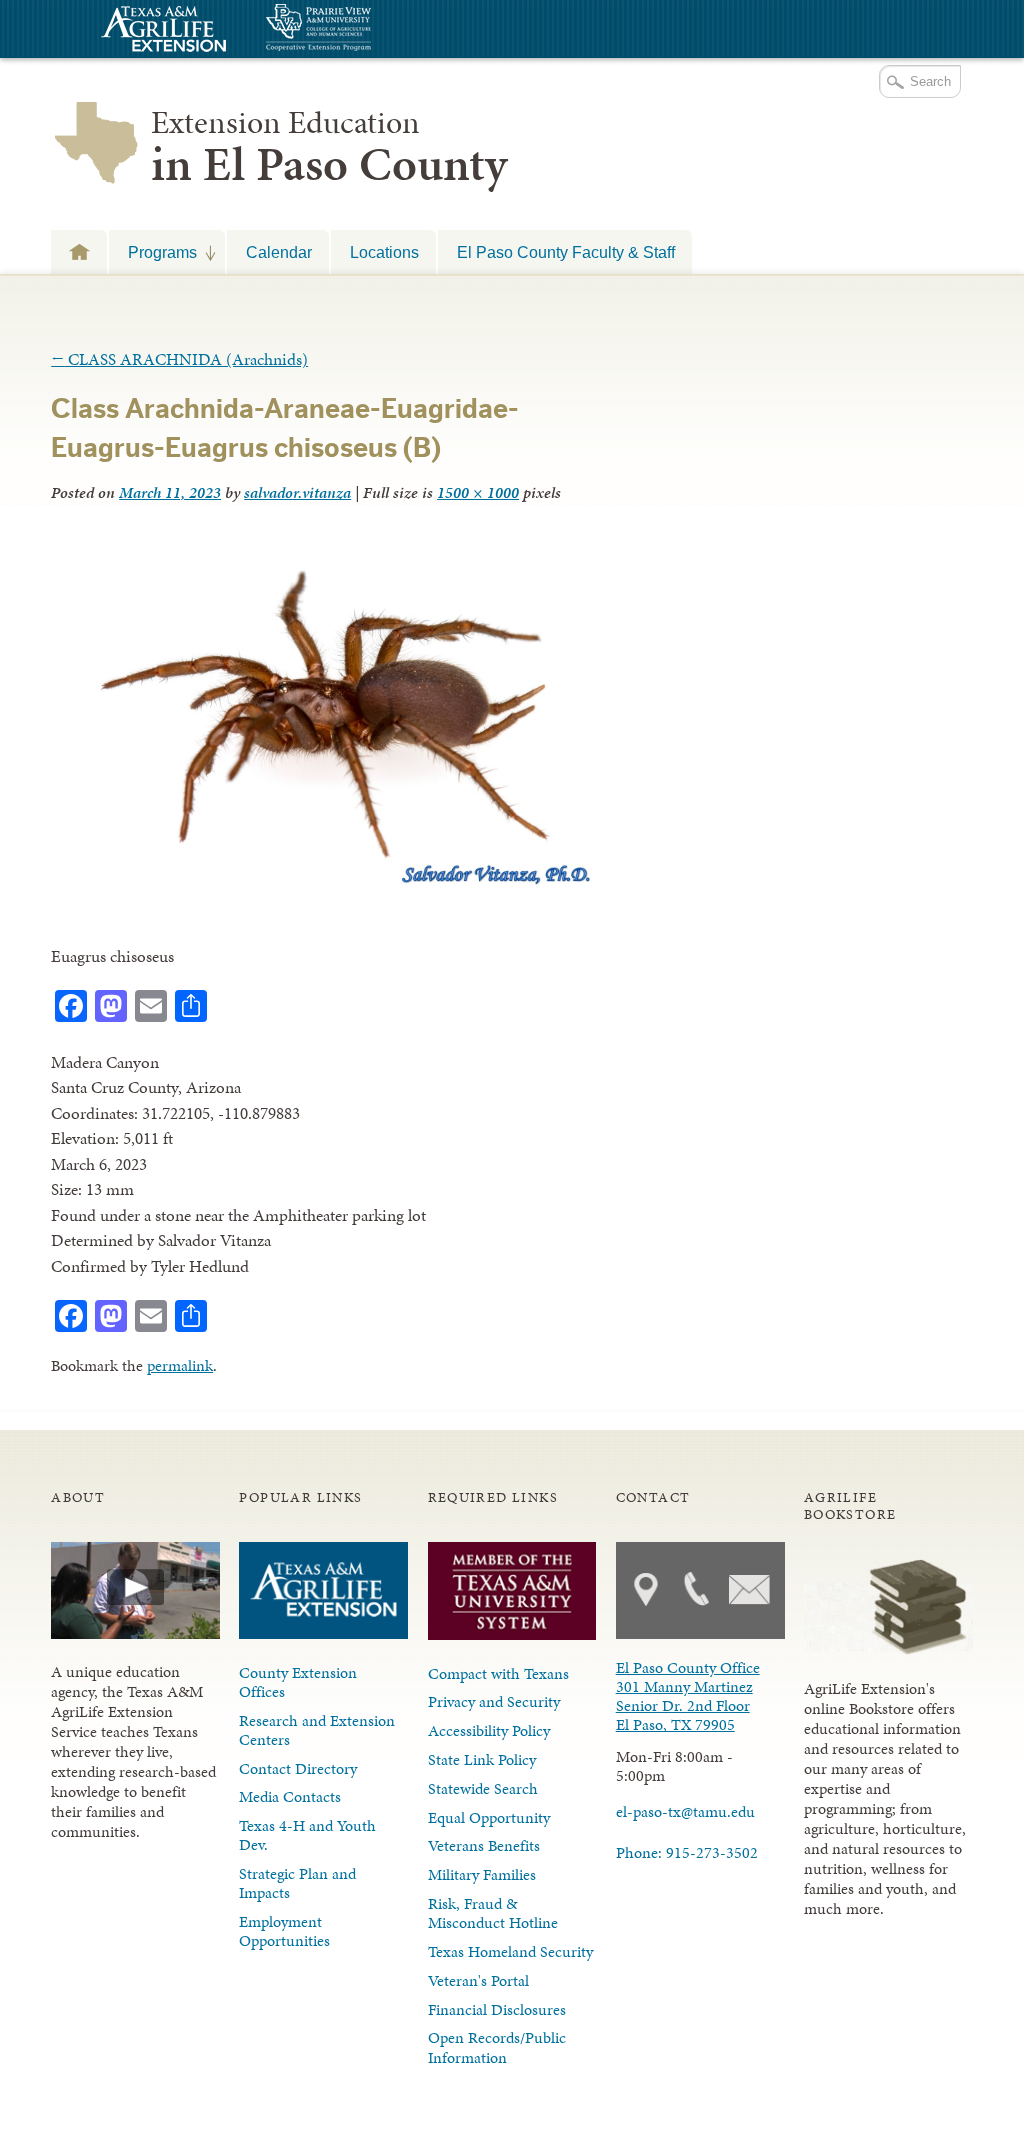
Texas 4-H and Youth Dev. (307, 1835)
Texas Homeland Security (510, 1951)
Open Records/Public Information (497, 2047)
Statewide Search (483, 1788)
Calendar (279, 252)
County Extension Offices (298, 1682)
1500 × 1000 (478, 492)
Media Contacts (290, 1796)
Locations (384, 252)
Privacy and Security (494, 1701)
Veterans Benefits (484, 1845)
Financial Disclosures (497, 2009)
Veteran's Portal (478, 1980)
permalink (180, 1365)
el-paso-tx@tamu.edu (685, 1811)
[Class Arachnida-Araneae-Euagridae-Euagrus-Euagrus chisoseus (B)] (323, 885)
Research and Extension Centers (317, 1730)
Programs (153, 252)
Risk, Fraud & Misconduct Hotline (493, 1913)
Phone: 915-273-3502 (687, 1852)
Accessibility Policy (489, 1730)
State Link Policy (482, 1759)
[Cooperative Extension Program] (373, 29)
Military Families (482, 1874)
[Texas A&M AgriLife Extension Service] (161, 31)
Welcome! (79, 251)
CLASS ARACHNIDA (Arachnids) (179, 359)
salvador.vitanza (297, 492)
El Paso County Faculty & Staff (566, 252)
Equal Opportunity (489, 1817)
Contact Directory (298, 1768)
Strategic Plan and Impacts (297, 1883)
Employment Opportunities (284, 1931)
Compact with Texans (498, 1673)
